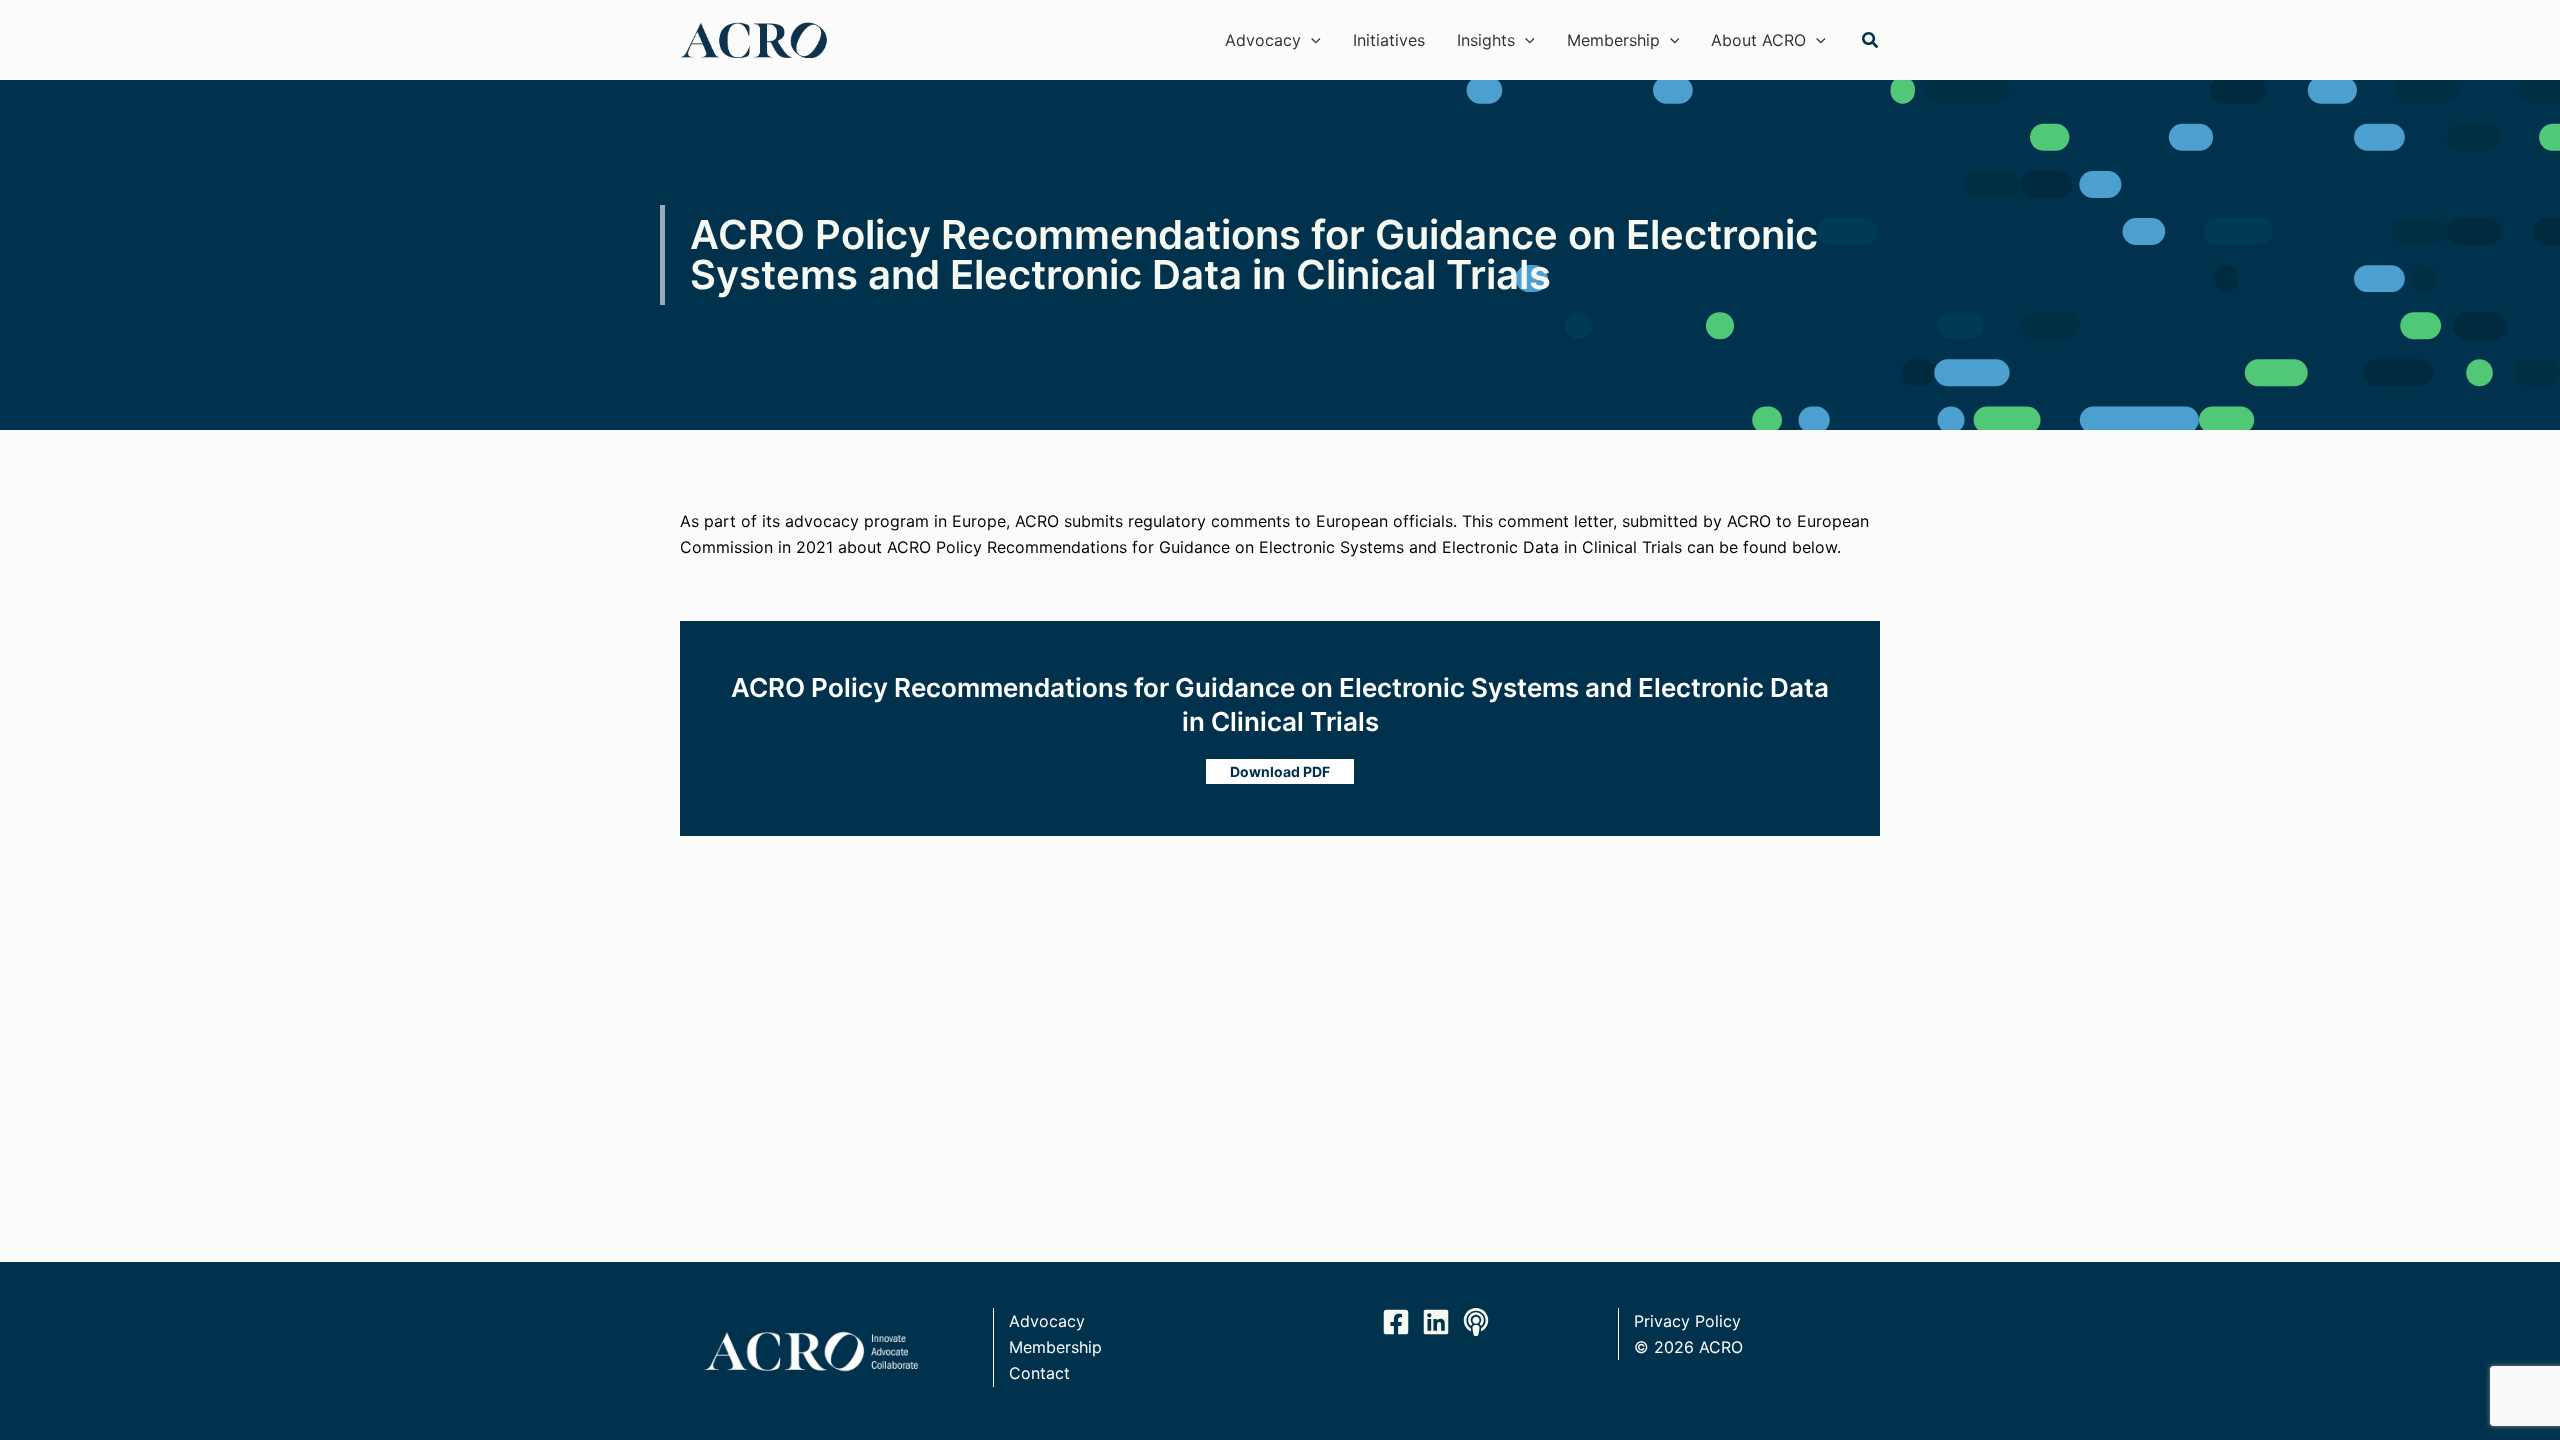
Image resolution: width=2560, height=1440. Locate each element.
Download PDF (1280, 771)
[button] (1311, 40)
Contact (1039, 1373)
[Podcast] (1476, 1322)
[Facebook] (1396, 1322)
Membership (1055, 1347)
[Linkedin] (1436, 1322)
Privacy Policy (1687, 1321)
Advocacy (1047, 1321)
